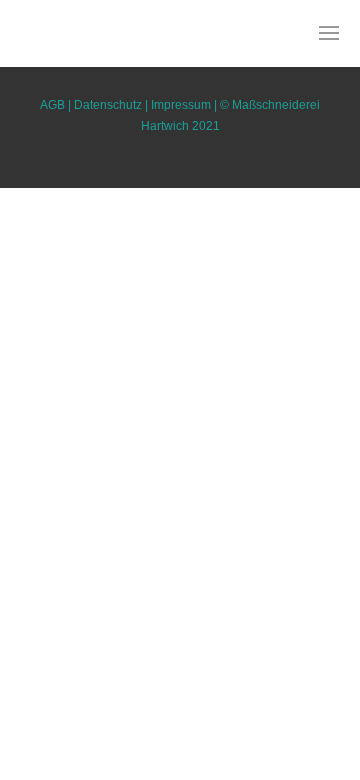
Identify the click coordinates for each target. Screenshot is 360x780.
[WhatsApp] (201, 75)
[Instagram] (159, 75)
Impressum (181, 105)
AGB (52, 105)
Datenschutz (108, 105)
